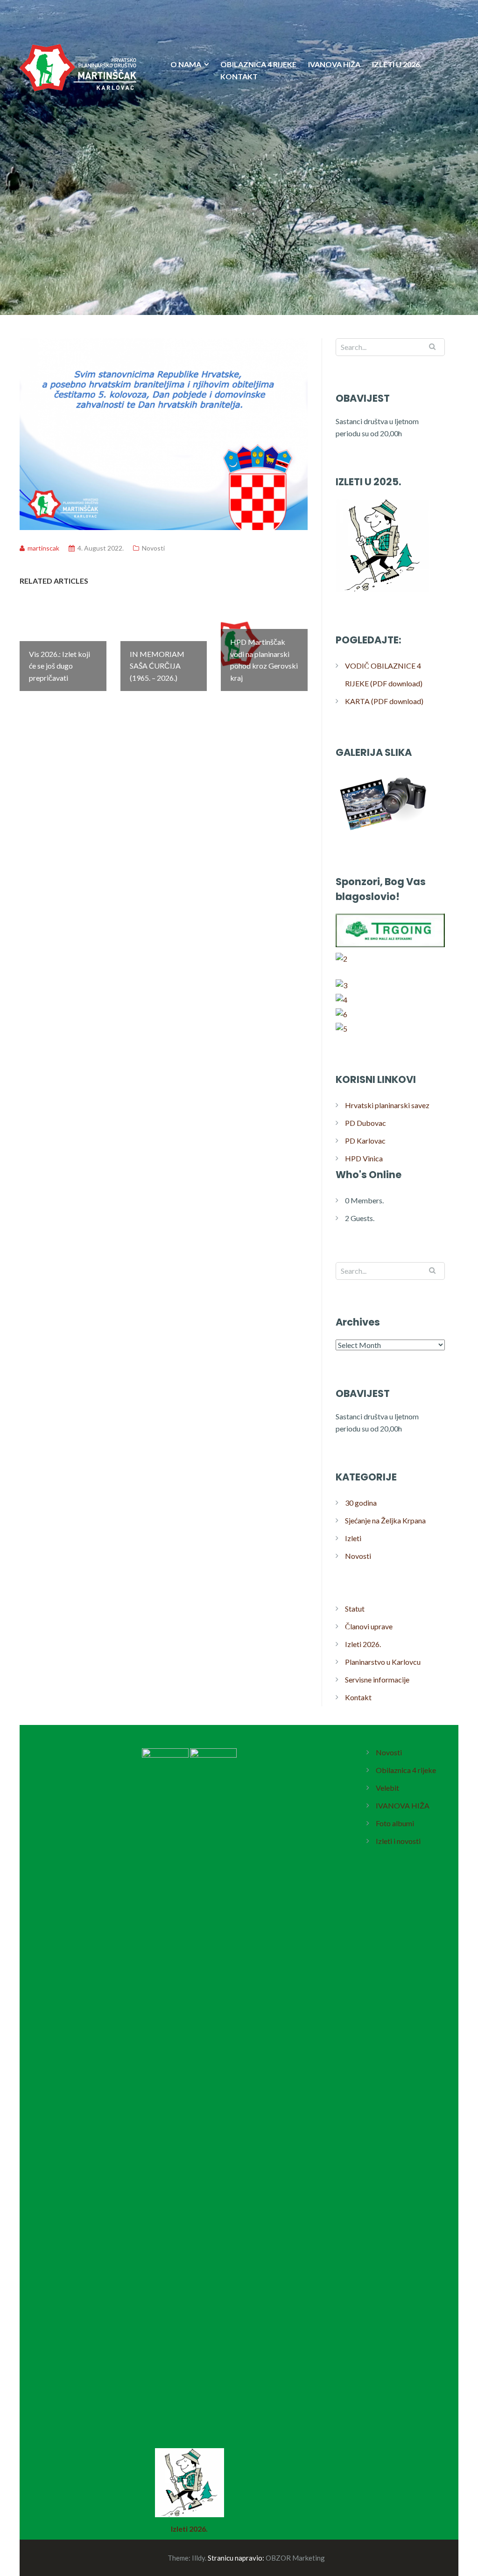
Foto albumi (395, 1823)
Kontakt (358, 1697)
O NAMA (186, 64)
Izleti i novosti (398, 1841)
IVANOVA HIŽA (334, 64)
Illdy (198, 2558)
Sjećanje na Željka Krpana (385, 1520)
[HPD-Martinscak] (78, 125)
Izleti (353, 1538)
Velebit (387, 1788)
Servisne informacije (377, 1679)
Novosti (153, 548)
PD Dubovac (366, 1123)
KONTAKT (239, 76)
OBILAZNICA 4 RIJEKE (258, 64)
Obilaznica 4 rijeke (406, 1770)
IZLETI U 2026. (397, 64)
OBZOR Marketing (295, 2558)
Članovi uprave (369, 1626)
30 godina (361, 1503)
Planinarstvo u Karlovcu (383, 1662)
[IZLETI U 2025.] (382, 591)
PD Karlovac (365, 1141)
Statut (355, 1609)
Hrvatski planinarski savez (387, 1105)
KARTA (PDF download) (384, 701)
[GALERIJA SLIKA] (382, 833)
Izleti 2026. (363, 1644)
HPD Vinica (364, 1158)
